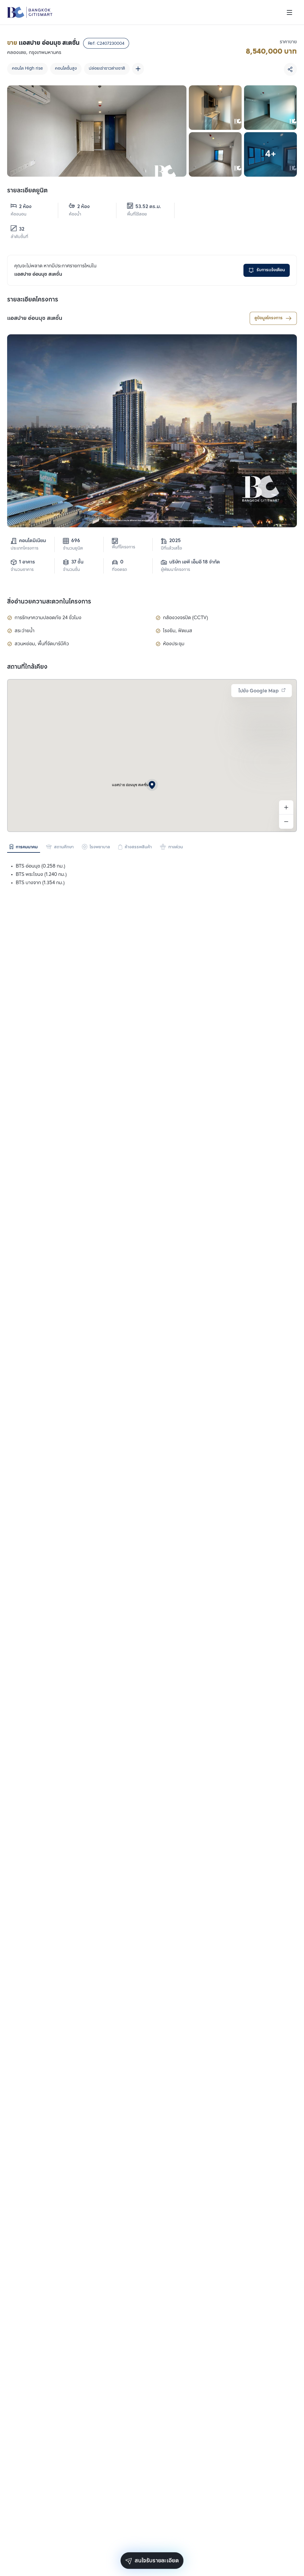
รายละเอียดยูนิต (27, 191)
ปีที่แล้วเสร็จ (171, 548)
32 (22, 229)
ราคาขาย (288, 42)
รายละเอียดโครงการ (33, 300)
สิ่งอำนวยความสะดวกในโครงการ (49, 602)
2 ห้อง (25, 207)
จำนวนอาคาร (22, 570)
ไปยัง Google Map (259, 691)
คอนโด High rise (27, 69)
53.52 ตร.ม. (148, 207)
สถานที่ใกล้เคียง (27, 667)
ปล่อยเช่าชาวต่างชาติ (107, 69)
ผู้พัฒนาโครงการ (175, 570)
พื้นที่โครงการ (123, 547)
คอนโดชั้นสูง (66, 69)
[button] (152, 785)
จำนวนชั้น (71, 570)
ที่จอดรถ (119, 570)
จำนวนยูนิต (73, 548)
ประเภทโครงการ (24, 548)
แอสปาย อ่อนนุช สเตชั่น (35, 318)
